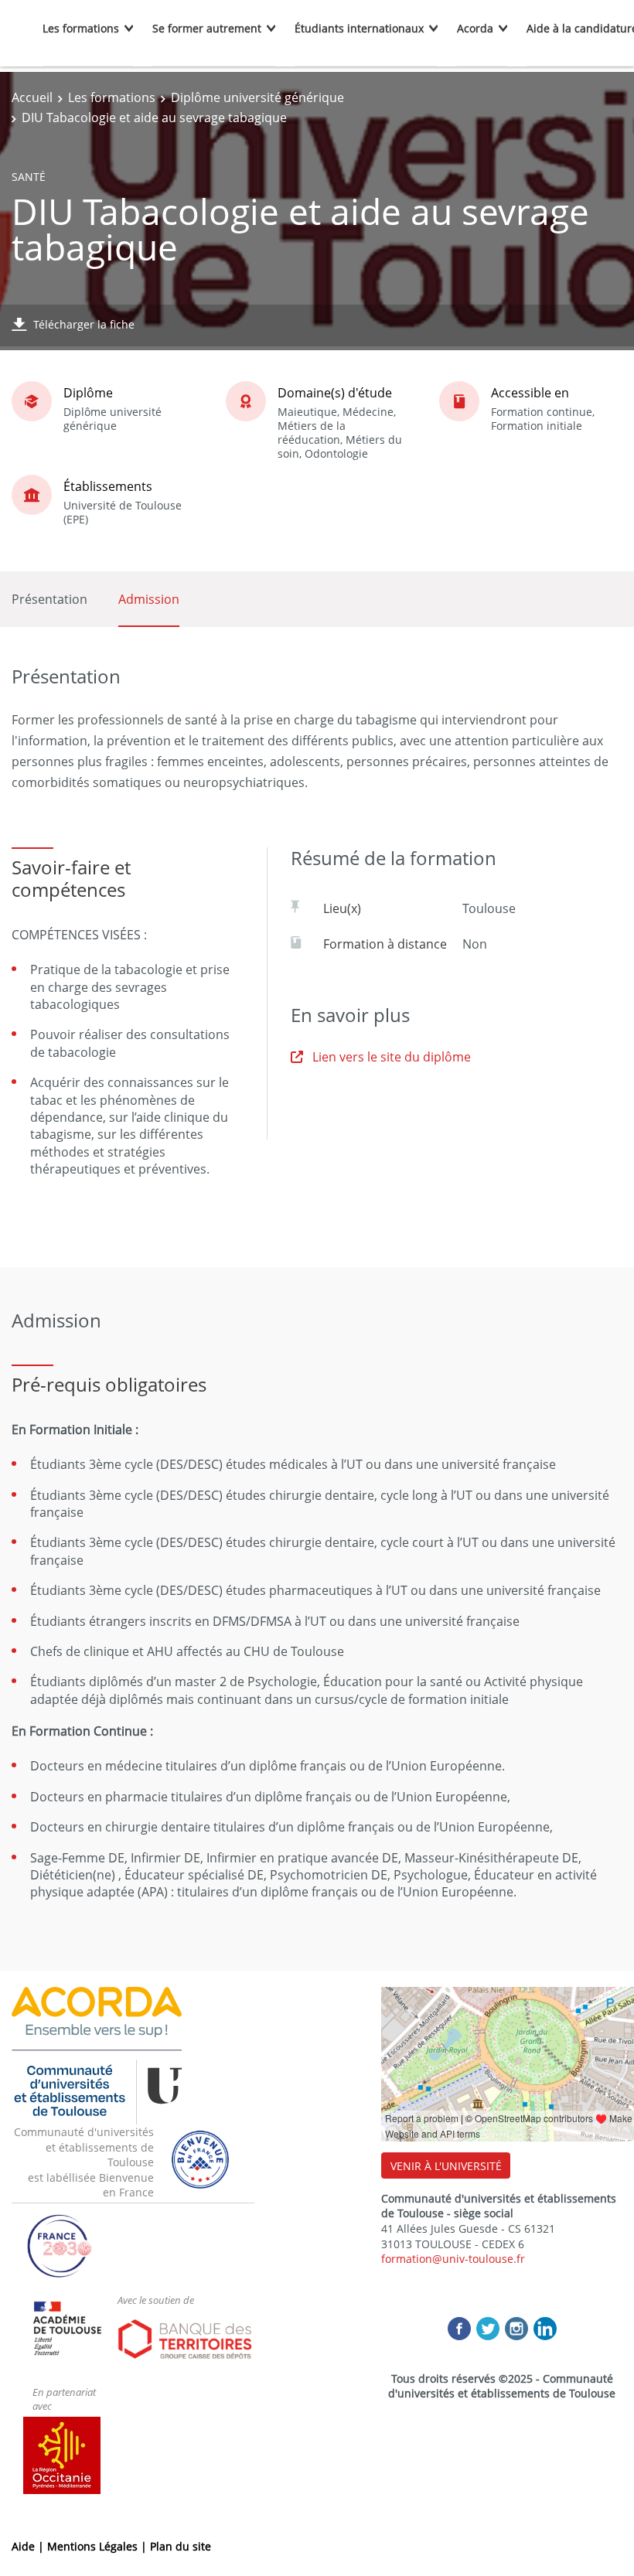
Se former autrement (207, 28)
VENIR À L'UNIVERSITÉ (446, 2166)
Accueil (32, 97)
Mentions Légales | (99, 2546)
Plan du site (181, 2546)
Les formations (81, 28)
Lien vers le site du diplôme (392, 1057)
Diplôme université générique (257, 97)
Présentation (49, 599)
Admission (149, 599)
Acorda (475, 28)
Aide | (29, 2546)
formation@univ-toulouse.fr (453, 2259)
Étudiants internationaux (359, 28)
